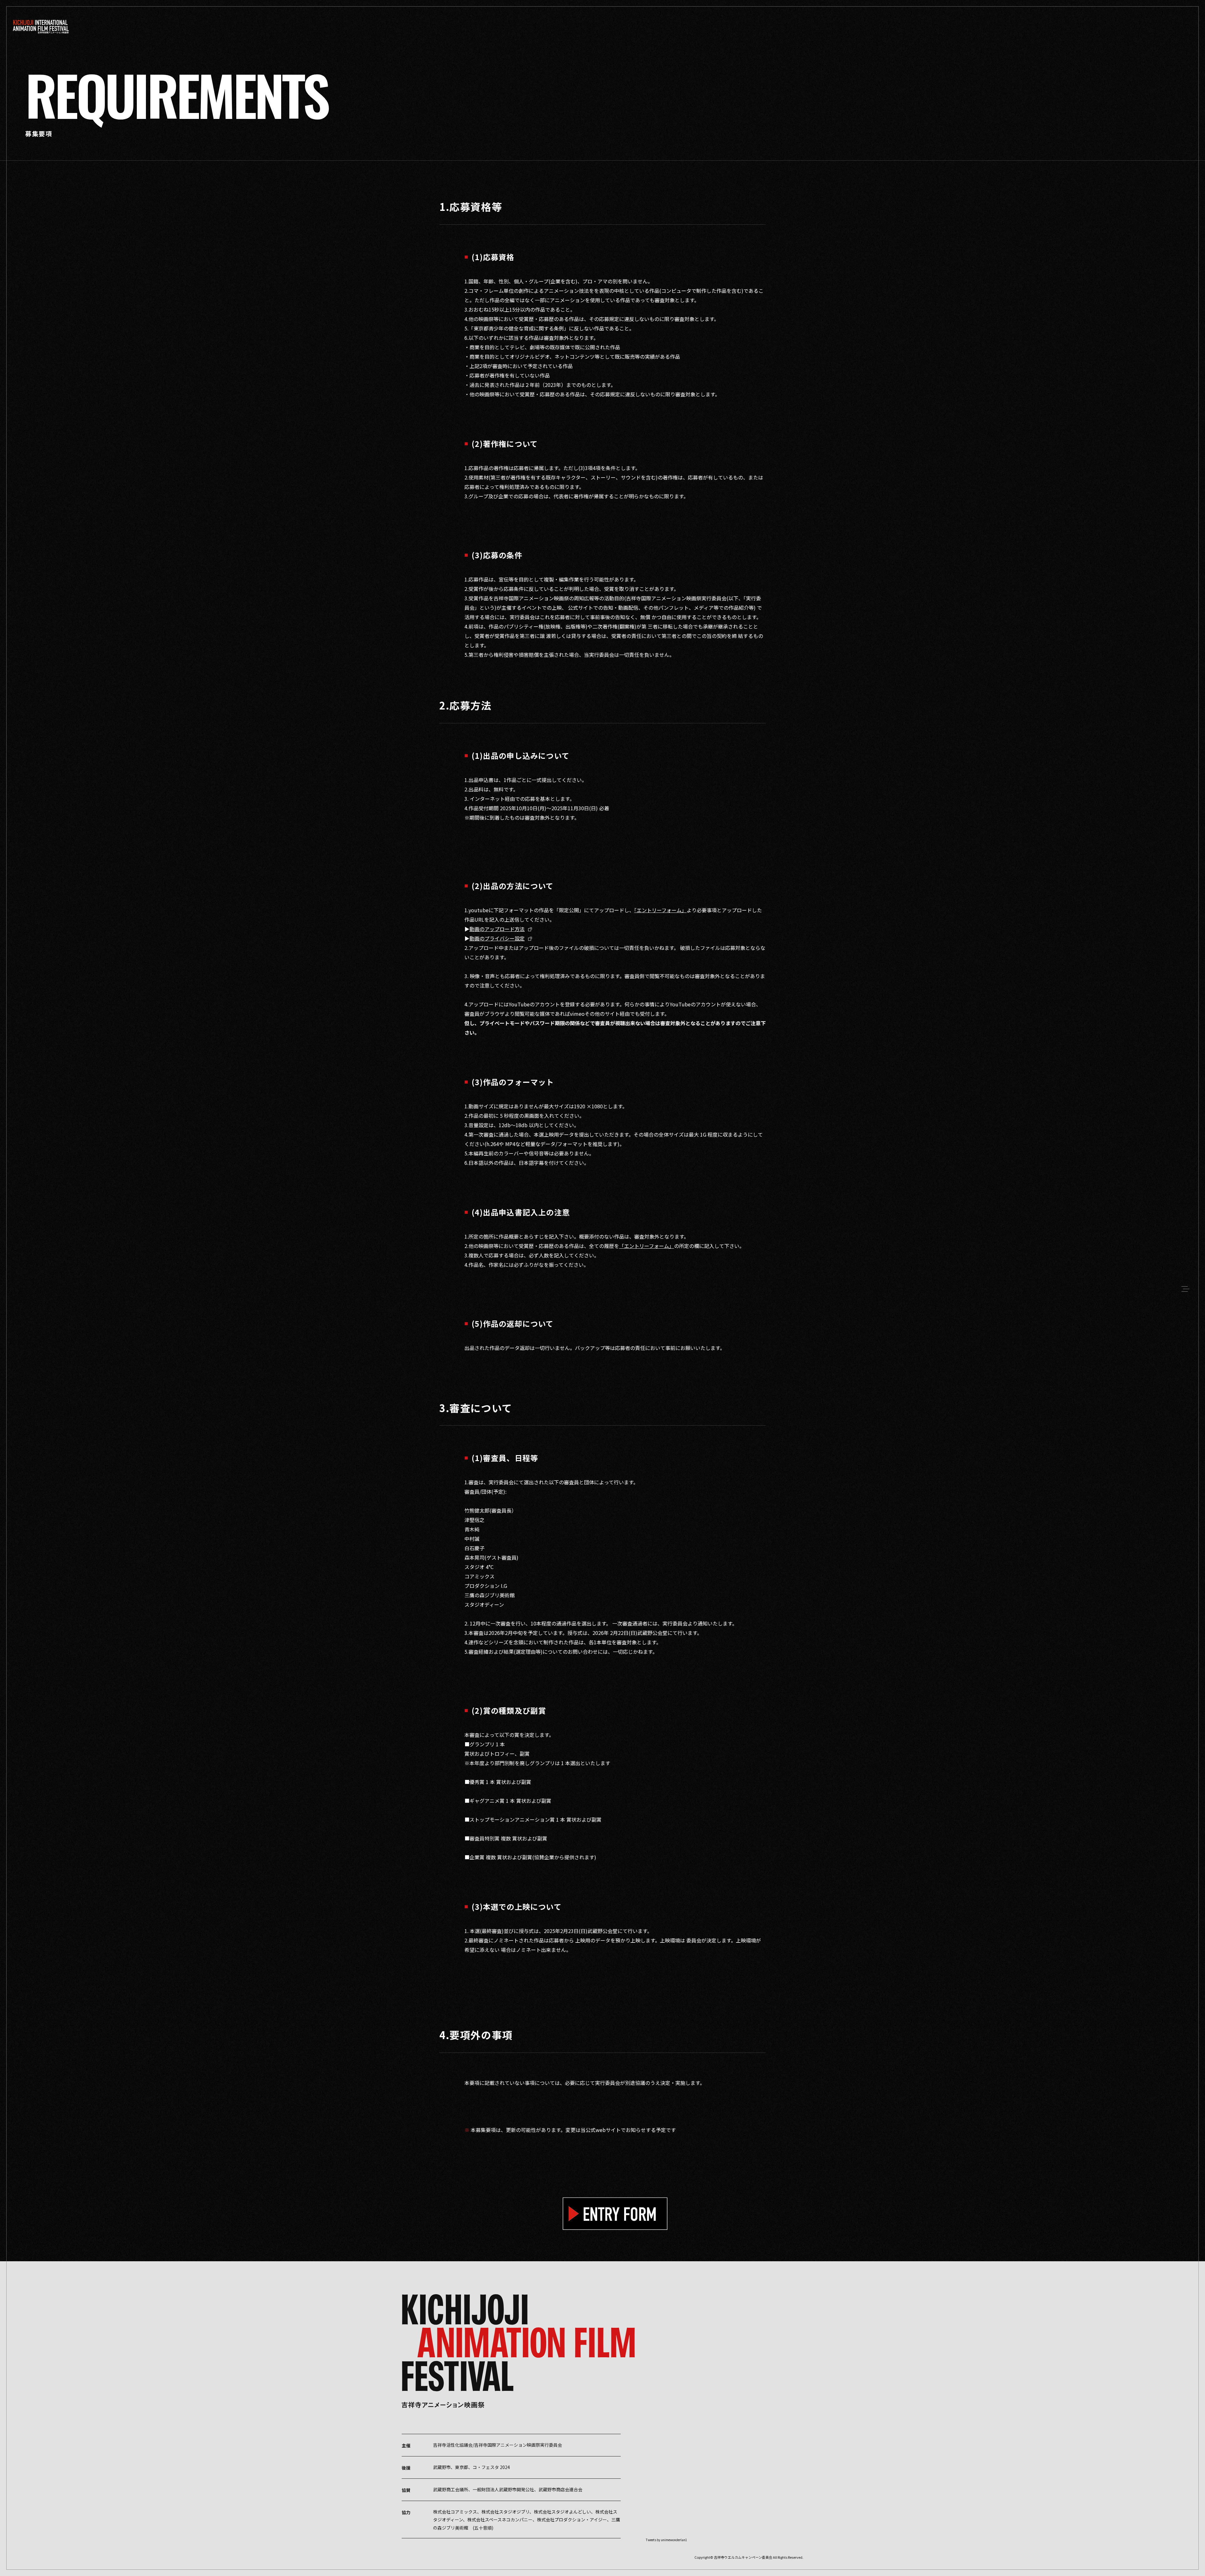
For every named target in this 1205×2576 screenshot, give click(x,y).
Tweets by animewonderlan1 (667, 2540)
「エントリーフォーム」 (660, 910)
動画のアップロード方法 (497, 929)
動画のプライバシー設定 (497, 938)
